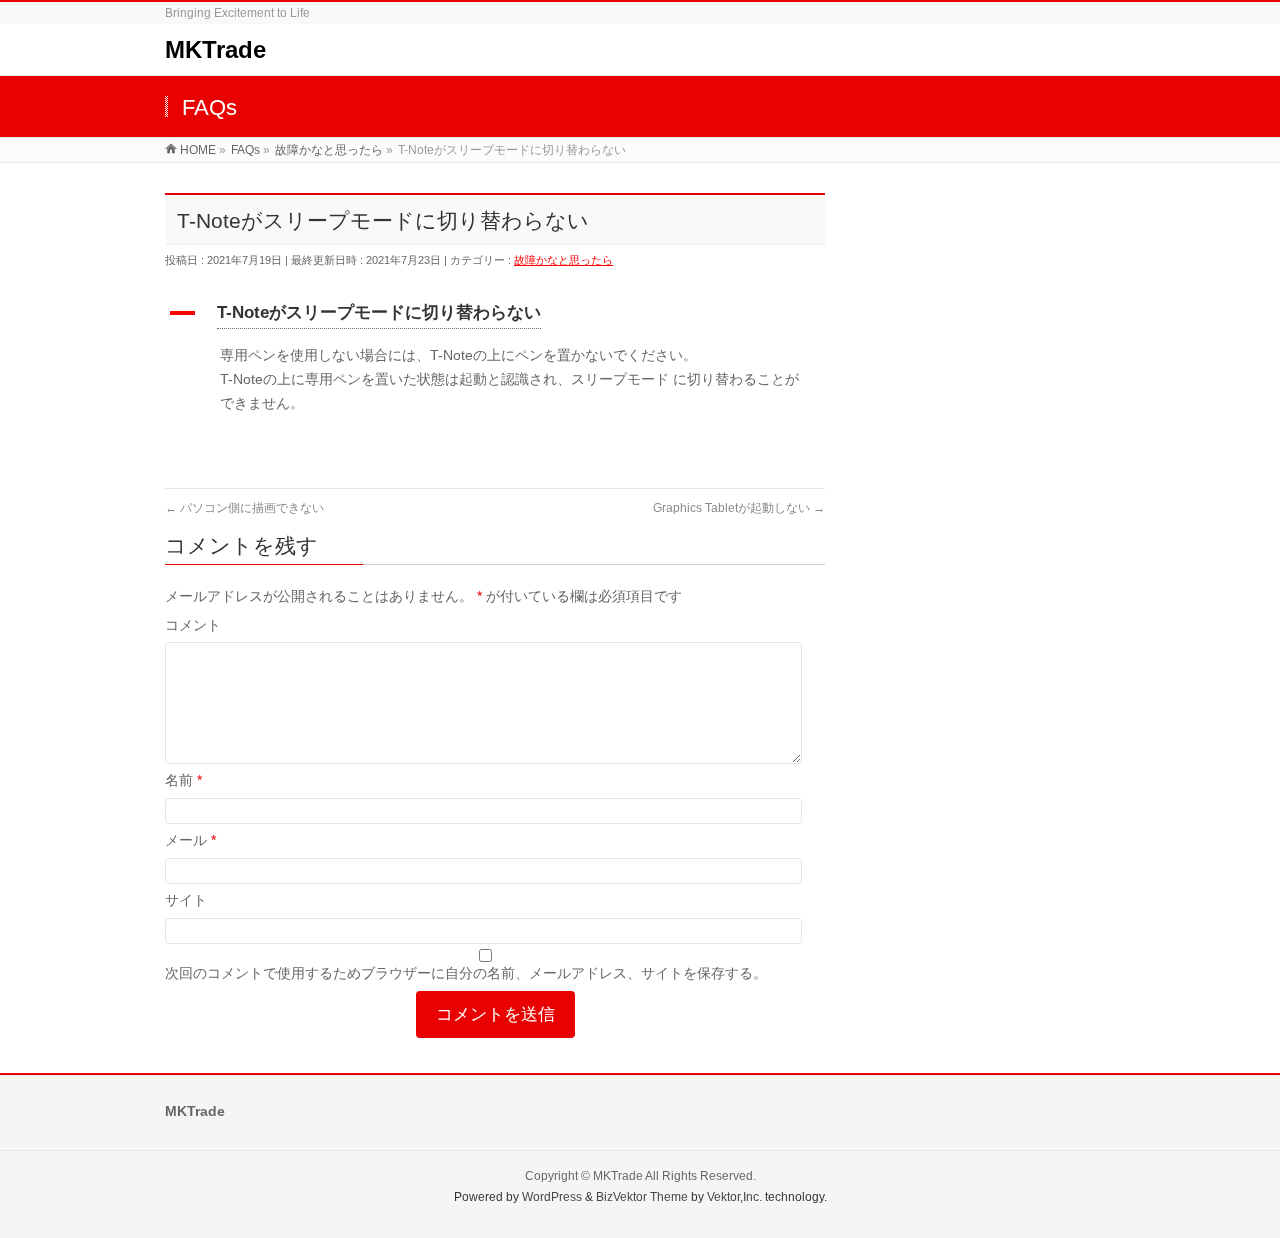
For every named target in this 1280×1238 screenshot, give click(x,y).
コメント (193, 625)
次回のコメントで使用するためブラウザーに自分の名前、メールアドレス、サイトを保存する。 (466, 973)
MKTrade (215, 49)
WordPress (552, 1197)
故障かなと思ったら (563, 260)
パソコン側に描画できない (244, 508)
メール (190, 840)
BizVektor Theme (642, 1197)
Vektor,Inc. (734, 1197)
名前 (183, 780)
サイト (186, 900)
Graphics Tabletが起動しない (739, 508)
